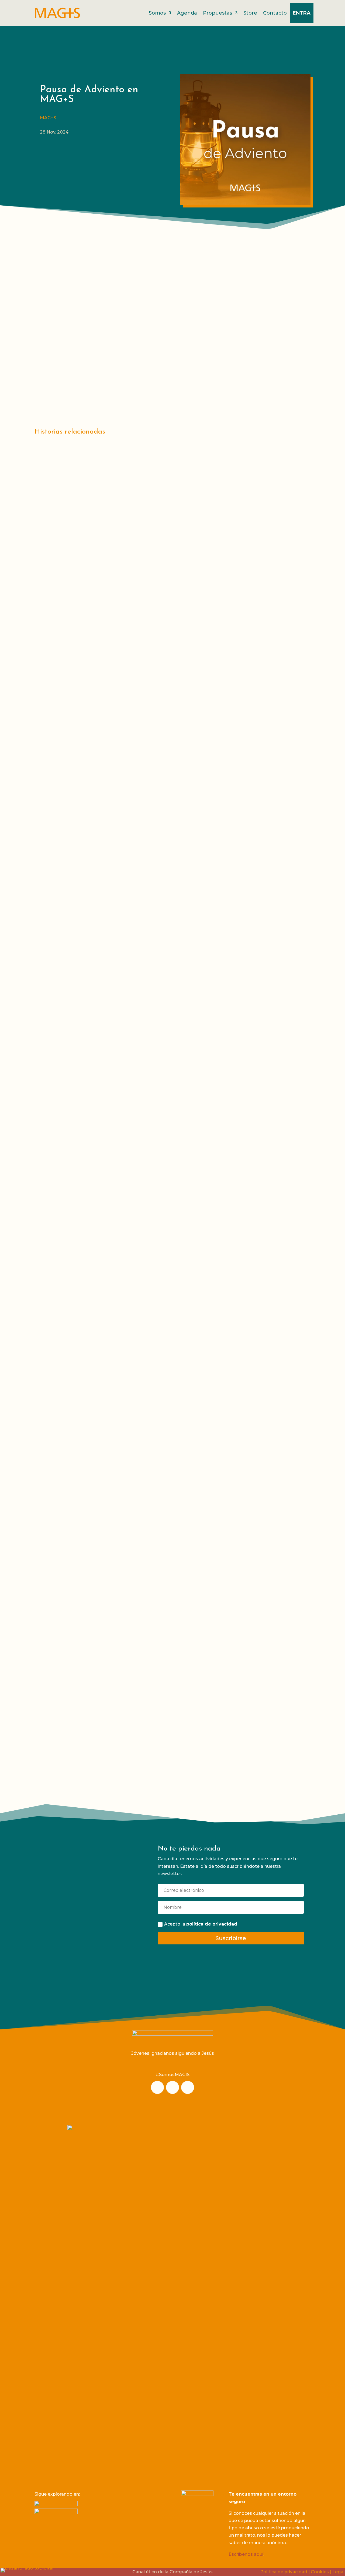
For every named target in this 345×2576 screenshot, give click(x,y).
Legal (338, 2572)
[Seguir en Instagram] (157, 2087)
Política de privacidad (284, 2572)
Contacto (275, 13)
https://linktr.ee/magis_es (124, 384)
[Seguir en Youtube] (172, 2087)
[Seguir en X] (188, 2087)
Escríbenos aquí (246, 2554)
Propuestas (218, 13)
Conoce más (85, 1953)
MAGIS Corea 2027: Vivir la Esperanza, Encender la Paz (119, 1718)
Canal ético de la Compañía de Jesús (172, 2572)
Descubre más (190, 1778)
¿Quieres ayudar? (85, 1873)
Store (250, 13)
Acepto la (201, 1924)
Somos (157, 13)
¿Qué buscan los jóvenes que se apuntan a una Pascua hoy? (125, 1346)
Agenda (187, 13)
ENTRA (302, 13)
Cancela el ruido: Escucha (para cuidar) (97, 896)
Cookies (320, 2572)
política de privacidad (212, 1924)
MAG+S (48, 118)
